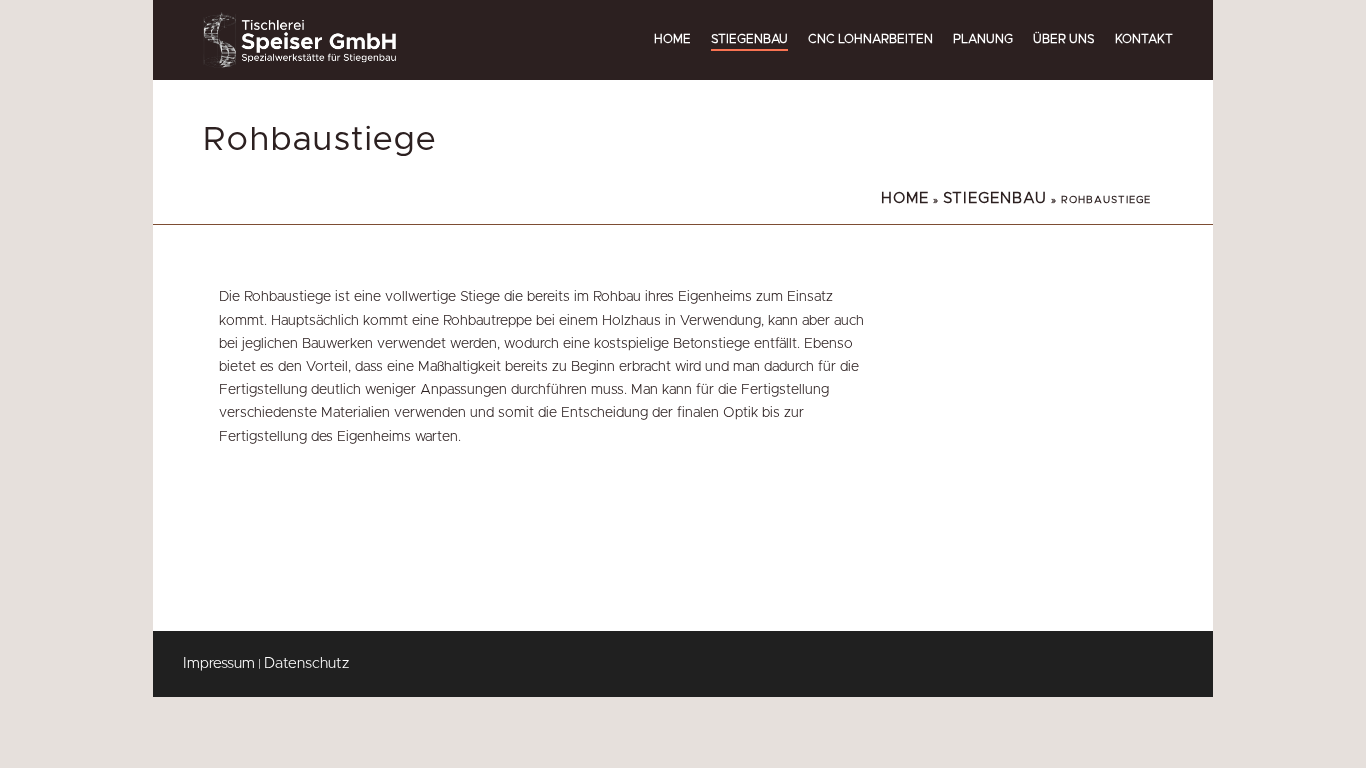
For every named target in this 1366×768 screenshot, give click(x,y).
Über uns (1064, 39)
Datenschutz (306, 663)
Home (672, 39)
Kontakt (1144, 39)
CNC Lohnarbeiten (870, 39)
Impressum (219, 663)
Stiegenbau (749, 39)
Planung (983, 39)
